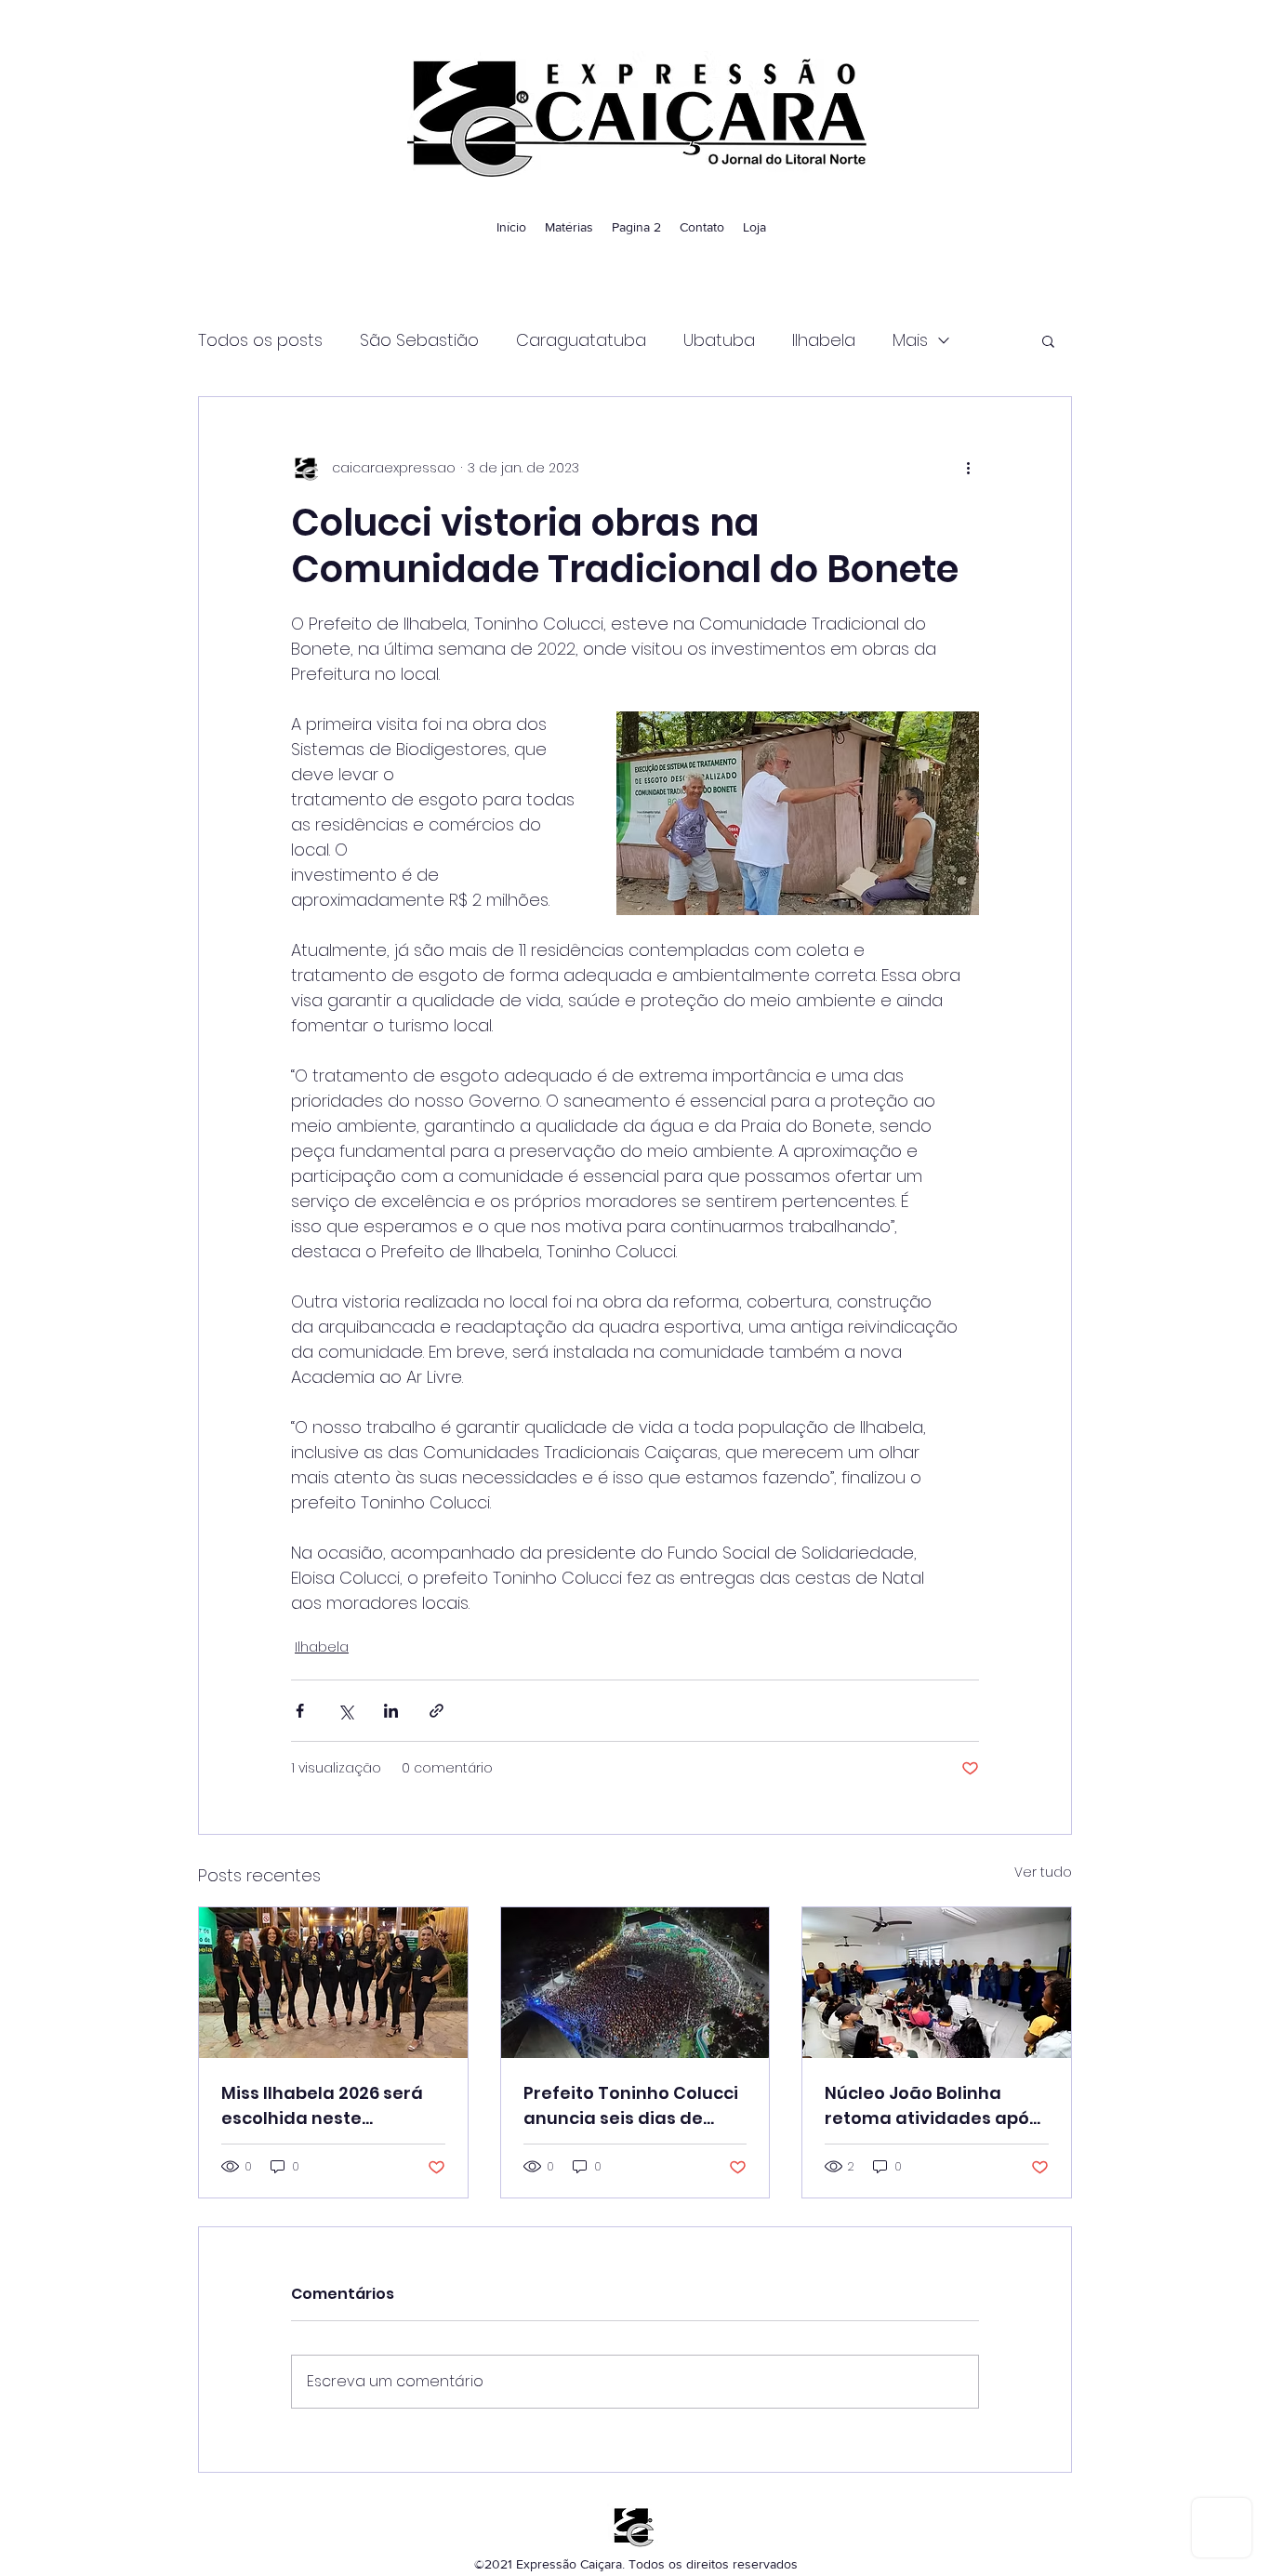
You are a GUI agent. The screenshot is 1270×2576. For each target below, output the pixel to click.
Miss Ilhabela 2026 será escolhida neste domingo (322, 2106)
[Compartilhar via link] (437, 1711)
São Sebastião (419, 340)
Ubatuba (719, 340)
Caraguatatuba (581, 340)
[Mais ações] (968, 468)
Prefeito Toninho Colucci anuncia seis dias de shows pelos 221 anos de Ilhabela (631, 2106)
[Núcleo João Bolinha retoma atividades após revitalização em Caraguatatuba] (937, 1983)
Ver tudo (1043, 1872)
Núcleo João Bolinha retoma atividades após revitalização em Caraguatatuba (932, 2106)
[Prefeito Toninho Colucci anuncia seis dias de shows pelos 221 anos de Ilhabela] (635, 1983)
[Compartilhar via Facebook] (300, 1711)
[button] (1048, 340)
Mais (910, 340)
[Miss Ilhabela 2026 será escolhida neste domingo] (333, 1983)
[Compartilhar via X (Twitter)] (345, 1711)
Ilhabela (824, 340)
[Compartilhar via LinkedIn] (391, 1711)
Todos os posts (260, 340)
